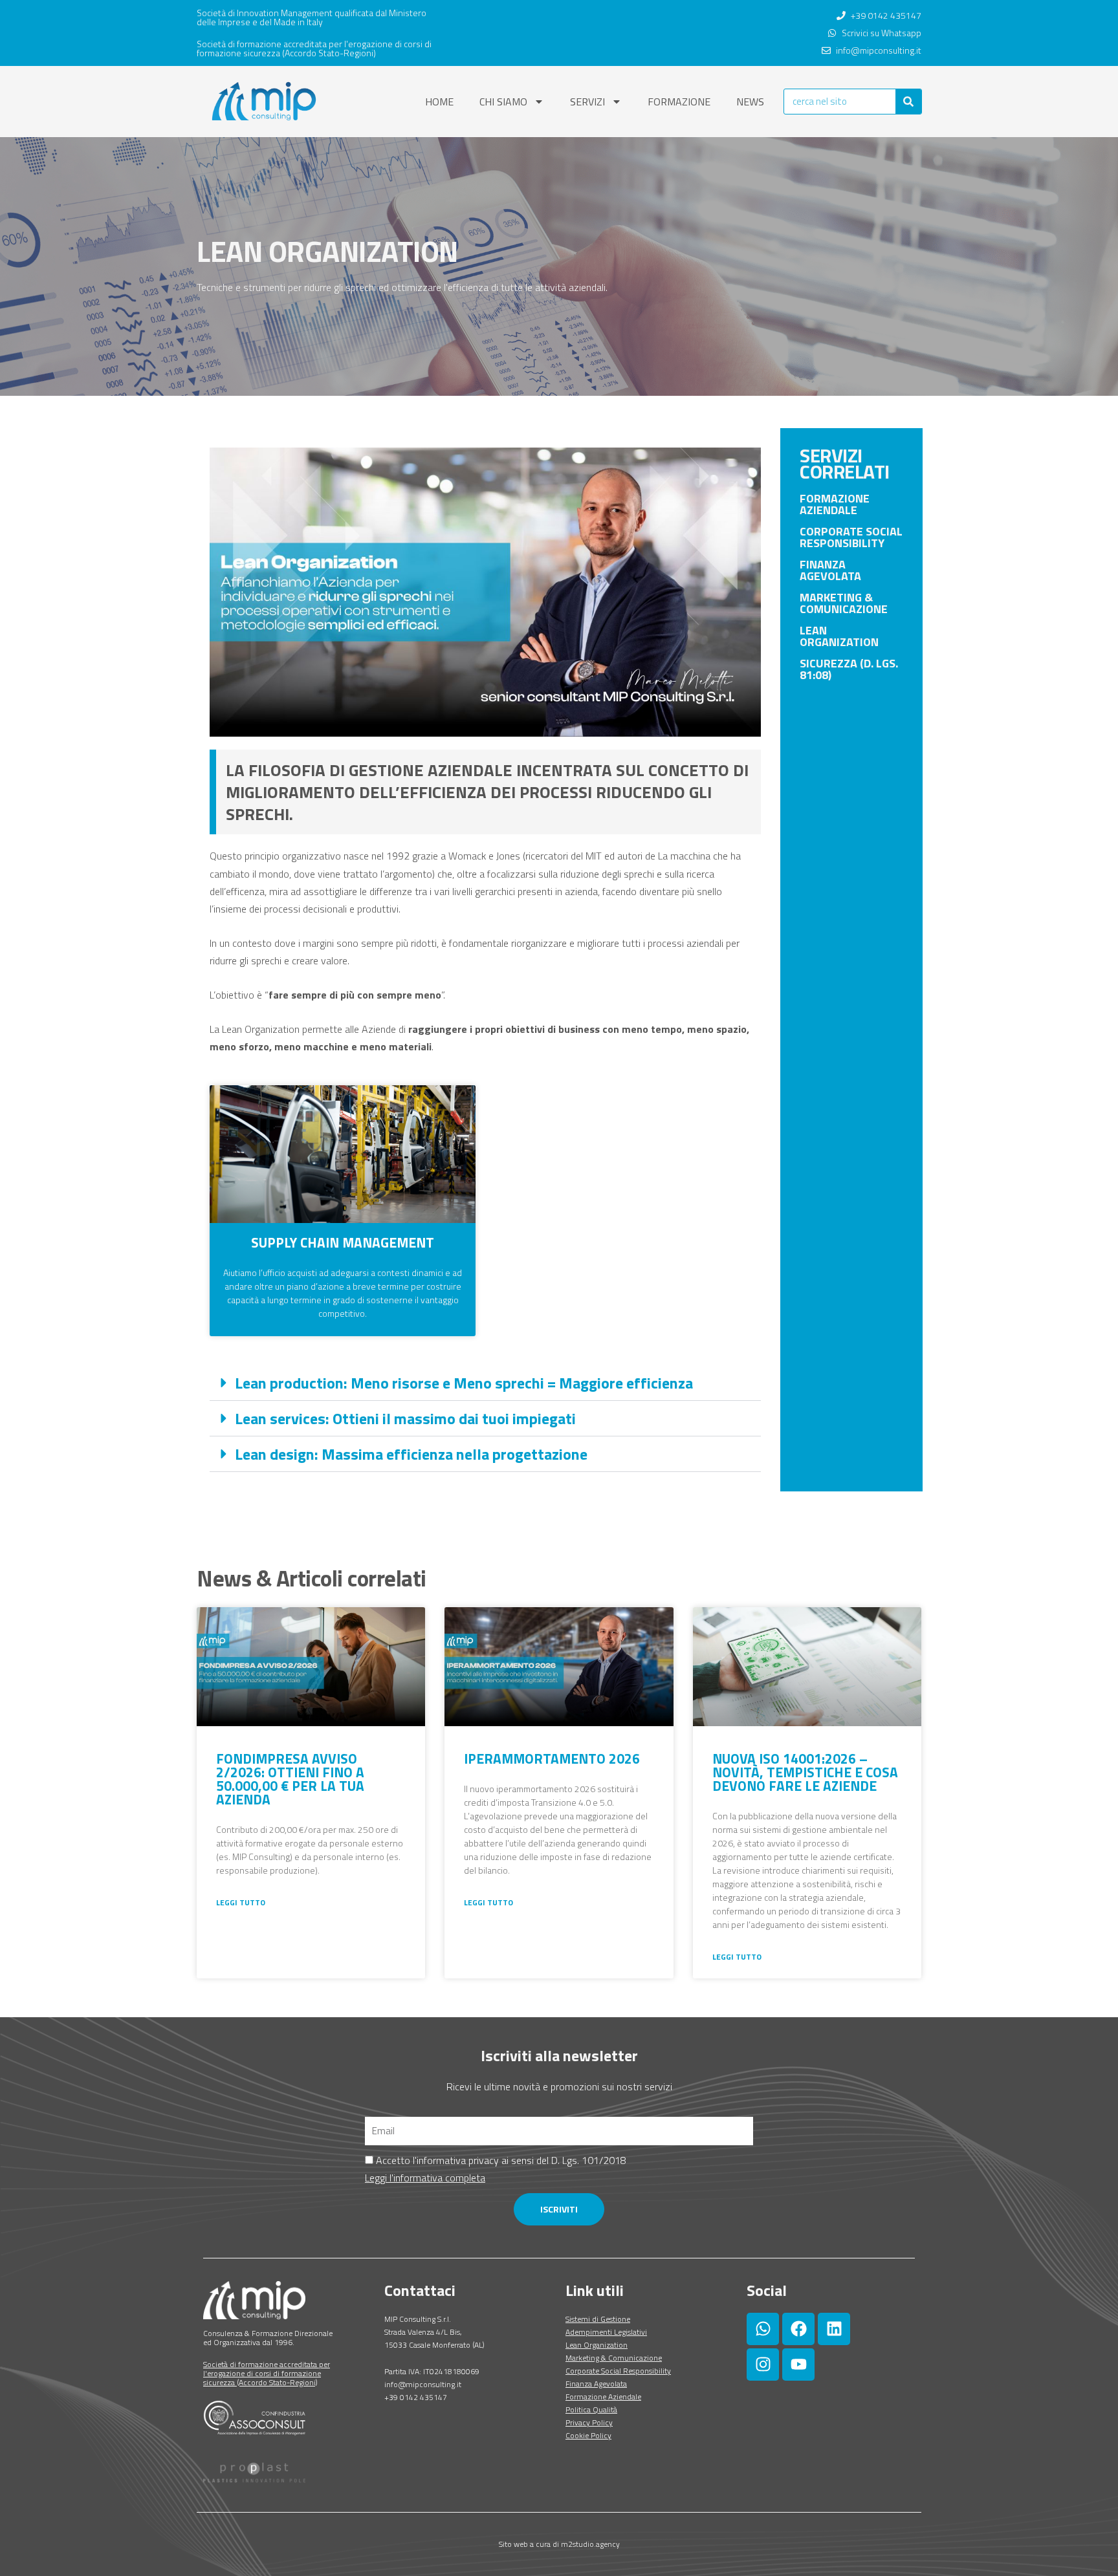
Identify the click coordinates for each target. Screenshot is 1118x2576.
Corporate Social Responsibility (851, 537)
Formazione (679, 102)
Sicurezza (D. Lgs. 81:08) (849, 669)
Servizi (587, 102)
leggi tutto (241, 1902)
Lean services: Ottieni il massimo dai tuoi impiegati (405, 1418)
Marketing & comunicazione (844, 603)
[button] (485, 1383)
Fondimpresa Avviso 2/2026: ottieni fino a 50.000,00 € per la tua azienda (290, 1779)
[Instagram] (763, 2365)
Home (439, 102)
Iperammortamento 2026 (552, 1759)
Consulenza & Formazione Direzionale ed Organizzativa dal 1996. (268, 2338)
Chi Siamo (503, 102)
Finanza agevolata (830, 570)
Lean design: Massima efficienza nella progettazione (411, 1454)
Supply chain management (343, 1242)
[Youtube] (798, 2365)
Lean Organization (839, 636)
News (750, 102)
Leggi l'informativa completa (425, 2178)
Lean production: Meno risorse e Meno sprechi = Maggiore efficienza (464, 1383)
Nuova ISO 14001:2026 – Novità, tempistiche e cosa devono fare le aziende (805, 1772)
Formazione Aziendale (835, 504)
